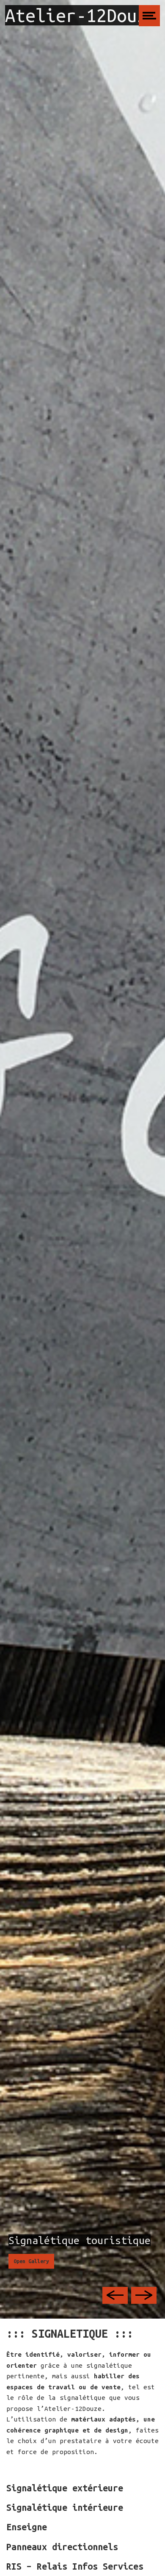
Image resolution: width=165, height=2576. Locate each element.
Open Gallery (31, 2261)
